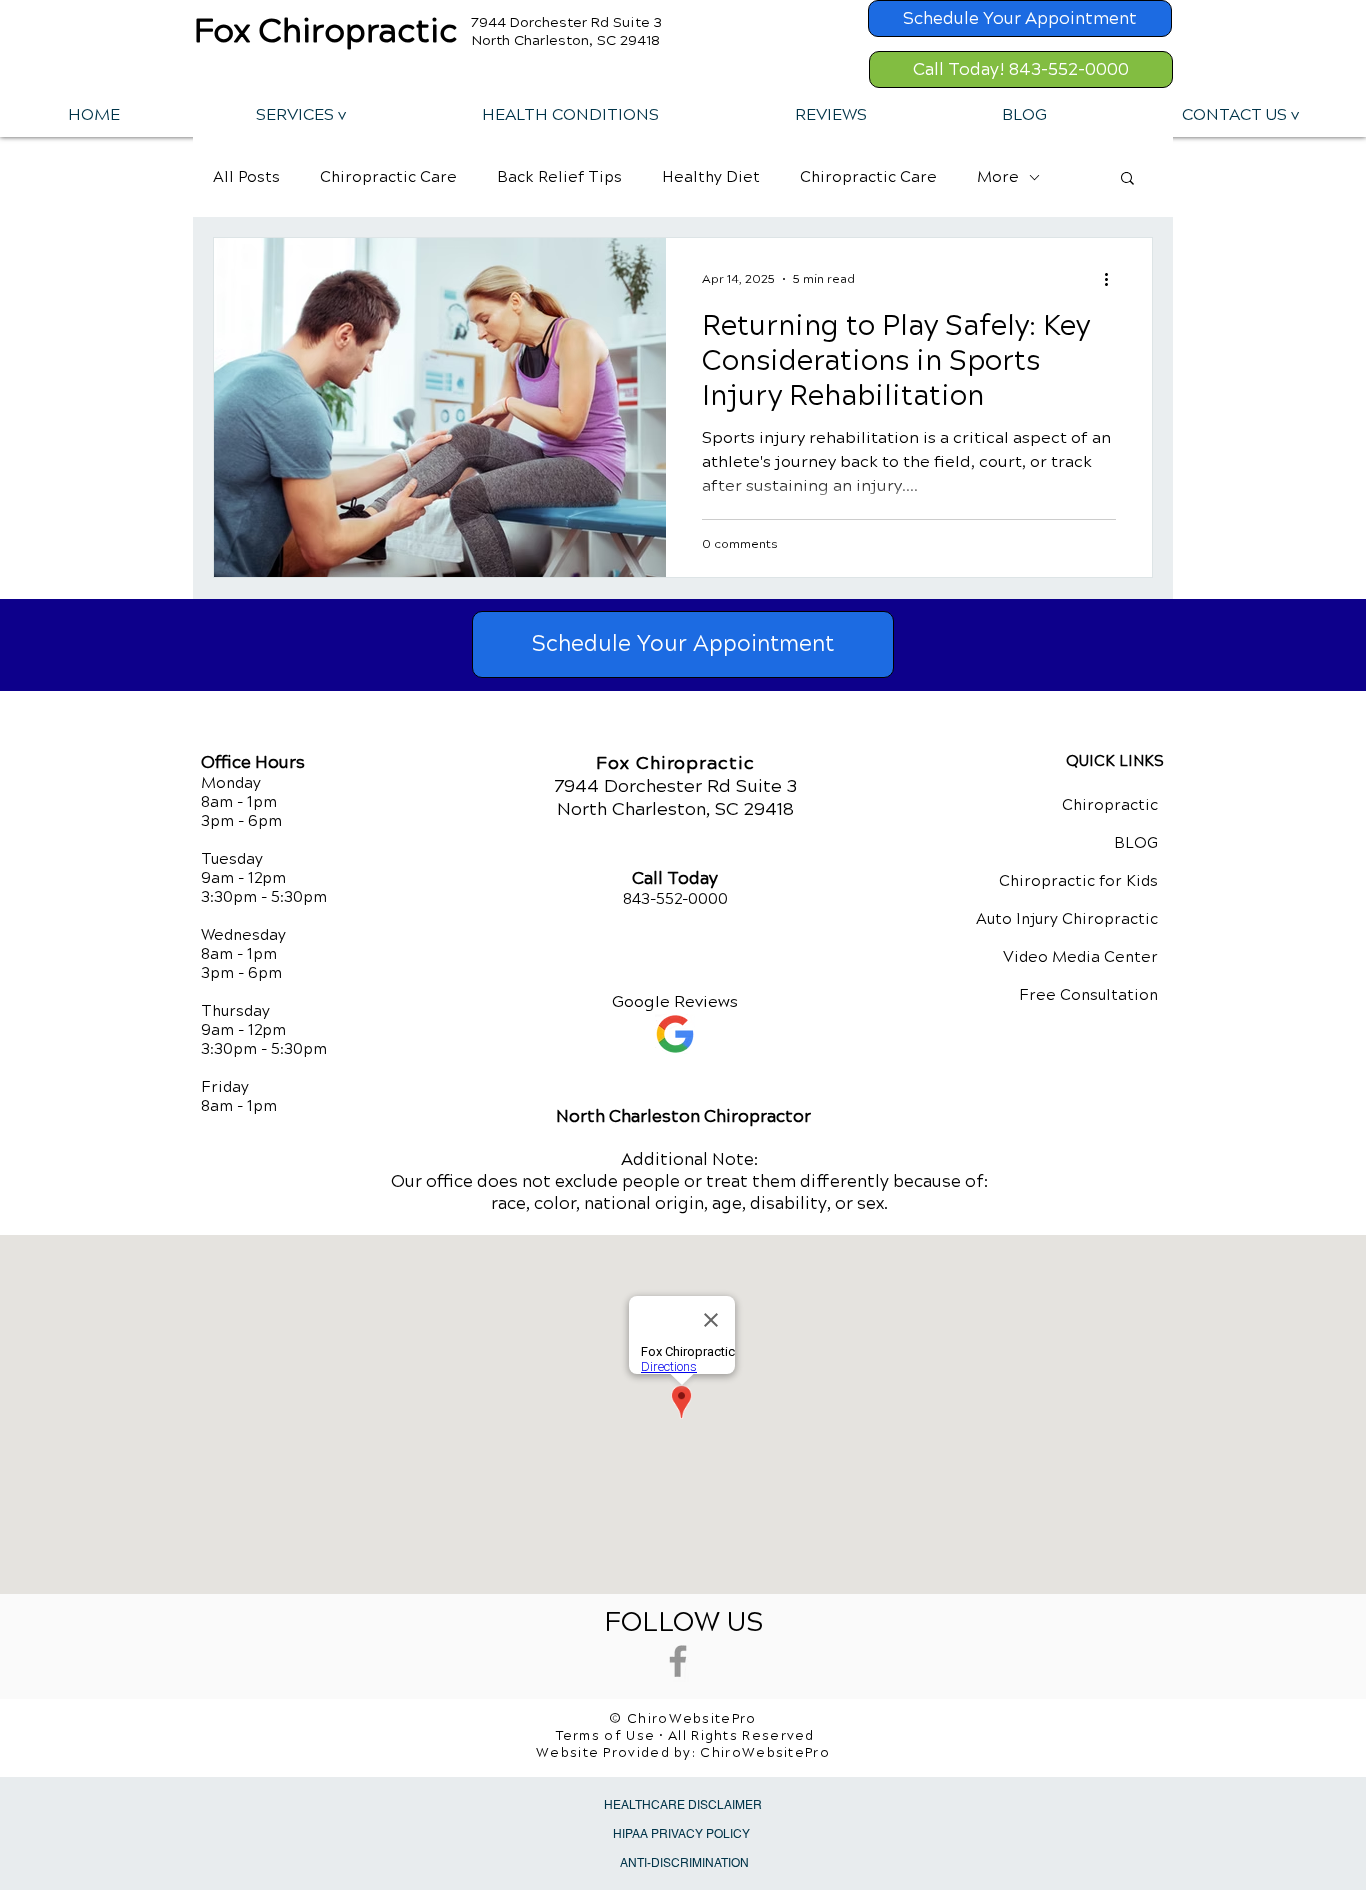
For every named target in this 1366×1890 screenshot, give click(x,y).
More (998, 177)
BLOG (1136, 843)
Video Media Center (1080, 957)
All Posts (246, 177)
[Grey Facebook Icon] (678, 1661)
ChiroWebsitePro (765, 1753)
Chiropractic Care (388, 177)
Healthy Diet (711, 177)
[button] (300, 114)
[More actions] (1113, 279)
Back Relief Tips (559, 177)
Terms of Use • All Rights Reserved (685, 1736)
